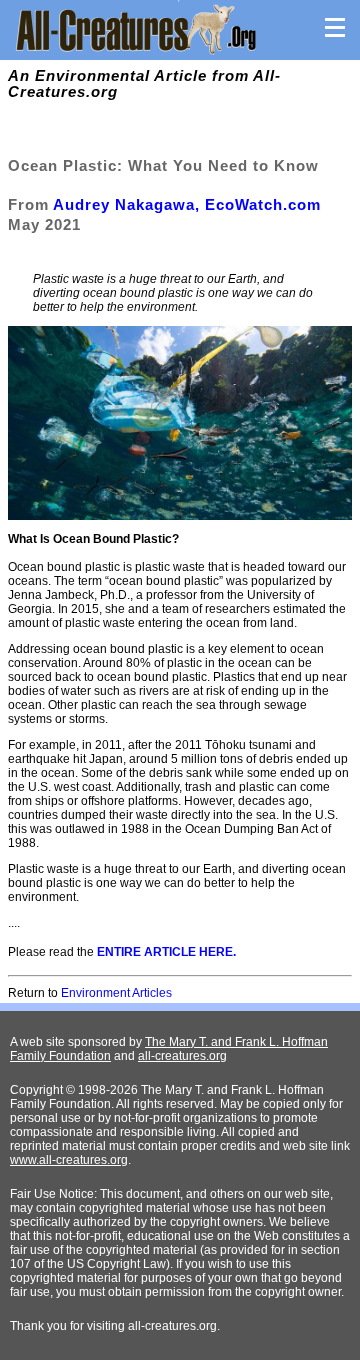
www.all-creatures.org (69, 1160)
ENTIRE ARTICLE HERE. (166, 952)
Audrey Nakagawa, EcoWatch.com (187, 204)
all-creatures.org (182, 1056)
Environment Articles (116, 993)
